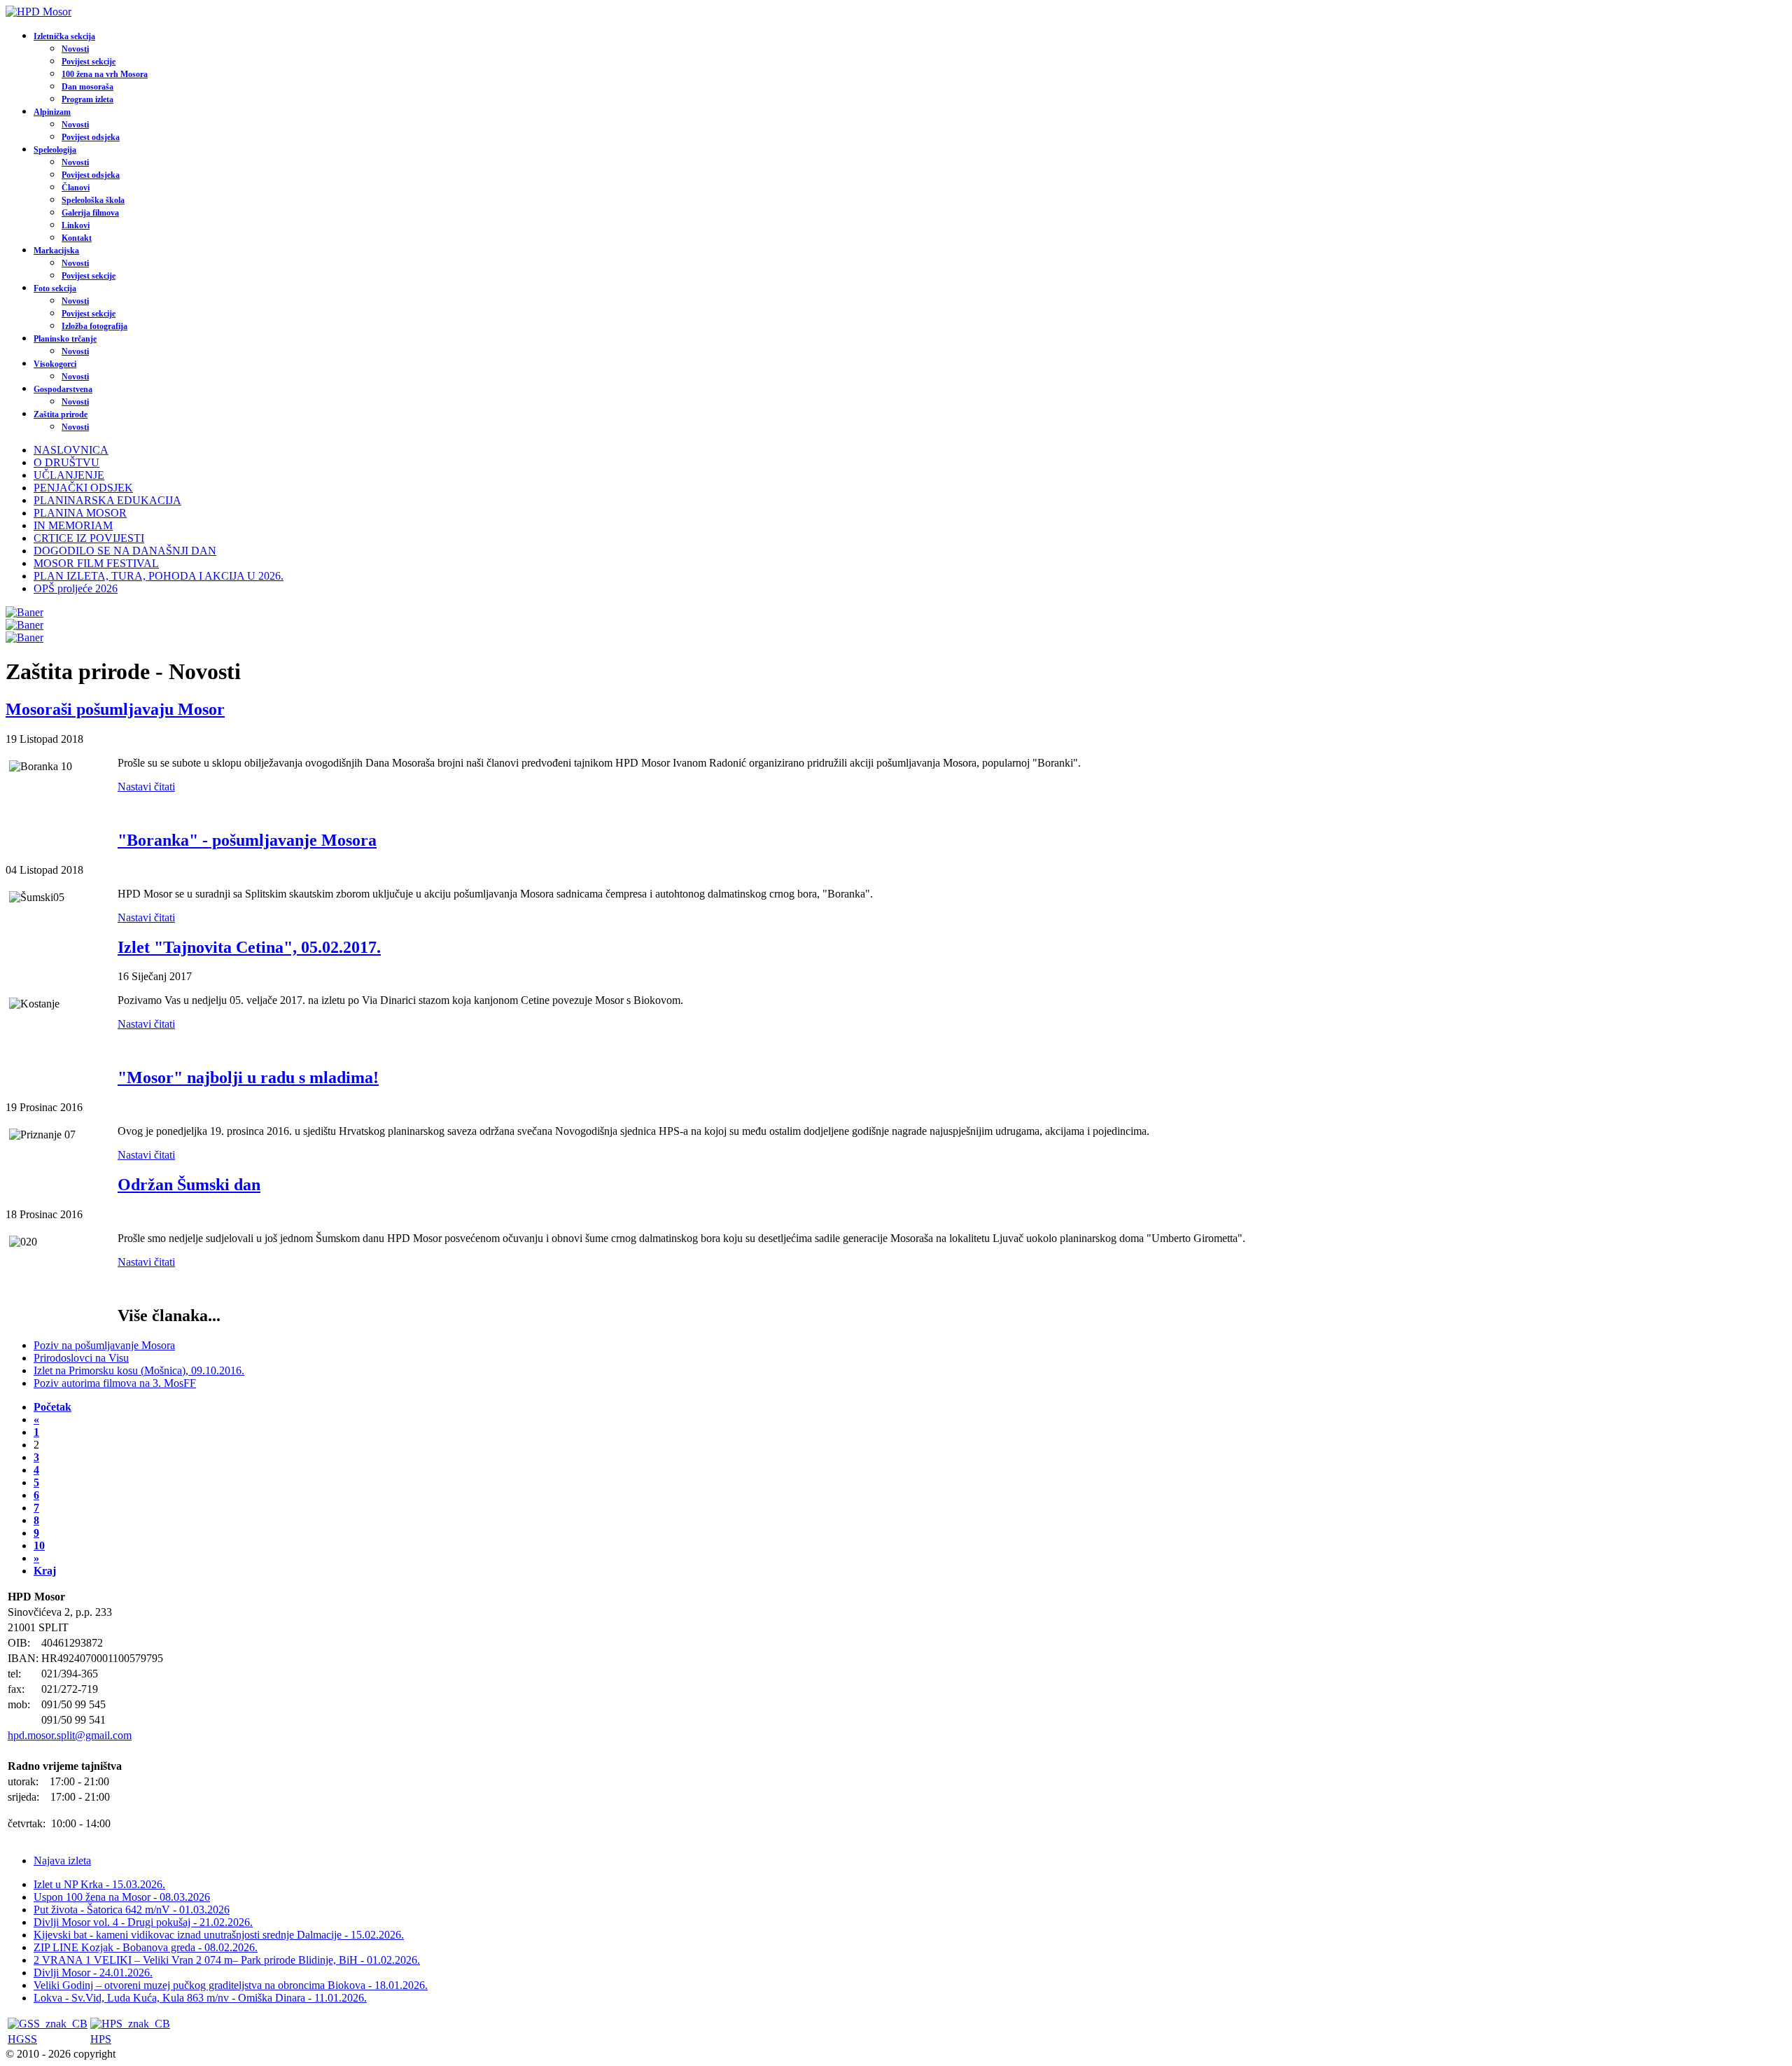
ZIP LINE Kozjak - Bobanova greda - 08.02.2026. (146, 1947)
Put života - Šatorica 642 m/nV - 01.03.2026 (132, 1910)
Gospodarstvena (63, 389)
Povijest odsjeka (91, 137)
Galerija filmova (90, 213)
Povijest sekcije (89, 62)
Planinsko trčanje (65, 339)
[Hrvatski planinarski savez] (130, 2024)
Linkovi (76, 225)
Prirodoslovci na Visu (81, 1358)
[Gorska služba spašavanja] (48, 2024)
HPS (101, 2039)
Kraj (45, 1571)
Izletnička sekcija (64, 36)
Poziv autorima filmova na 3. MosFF (115, 1383)
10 (39, 1545)
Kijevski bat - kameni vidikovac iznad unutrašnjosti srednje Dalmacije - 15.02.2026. (219, 1935)
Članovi (76, 188)
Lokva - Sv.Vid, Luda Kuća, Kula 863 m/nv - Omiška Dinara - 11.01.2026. (200, 1998)
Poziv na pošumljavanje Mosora (104, 1345)
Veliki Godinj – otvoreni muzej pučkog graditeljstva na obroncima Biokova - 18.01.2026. (231, 1985)
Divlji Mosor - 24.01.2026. (93, 1973)
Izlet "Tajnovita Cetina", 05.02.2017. (249, 947)
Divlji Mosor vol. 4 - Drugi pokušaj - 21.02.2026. (143, 1922)
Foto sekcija (55, 288)
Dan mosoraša (87, 87)
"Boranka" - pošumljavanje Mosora (247, 840)
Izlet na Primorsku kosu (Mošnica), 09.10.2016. (139, 1370)
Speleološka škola (93, 200)
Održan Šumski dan (189, 1185)
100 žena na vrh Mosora (105, 74)
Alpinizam (52, 112)
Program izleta (87, 99)
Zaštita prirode (61, 414)
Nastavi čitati (146, 787)
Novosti (75, 49)
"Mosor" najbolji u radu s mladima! (248, 1077)
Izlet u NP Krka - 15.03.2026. (99, 1884)
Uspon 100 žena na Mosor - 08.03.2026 (122, 1897)
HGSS (22, 2039)
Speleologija (55, 150)
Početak (52, 1407)
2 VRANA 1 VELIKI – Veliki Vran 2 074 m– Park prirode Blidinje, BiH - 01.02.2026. (227, 1960)
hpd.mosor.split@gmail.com (70, 1735)
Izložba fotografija (94, 326)
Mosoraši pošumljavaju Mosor (115, 709)
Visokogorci (55, 364)
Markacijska (56, 251)
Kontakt (77, 238)
